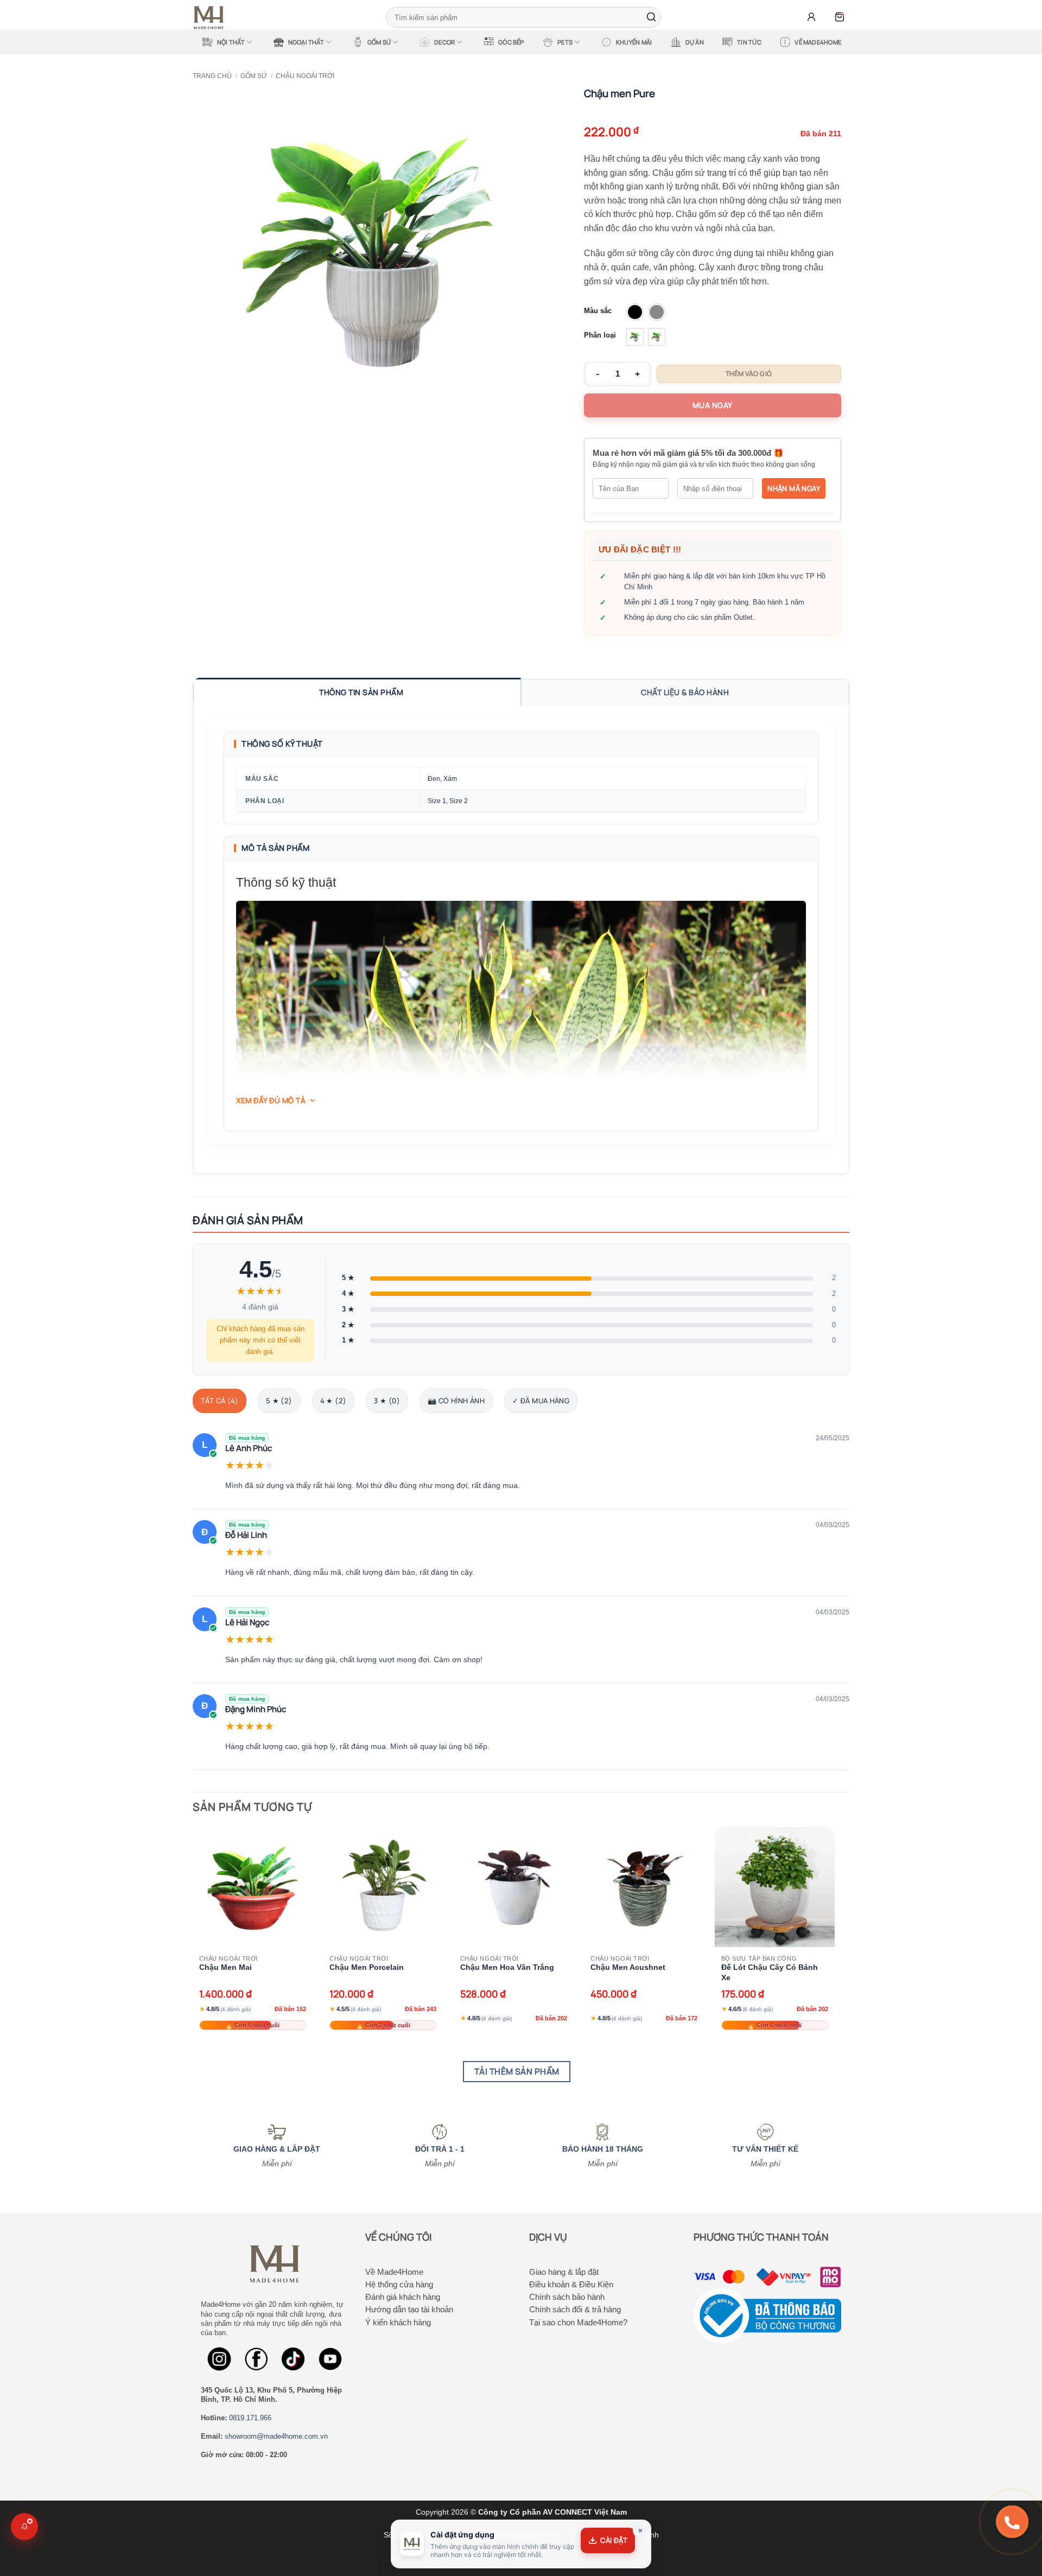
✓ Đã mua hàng (541, 1401)
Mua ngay (713, 405)
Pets (565, 42)
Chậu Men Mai (225, 1967)
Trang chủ (212, 76)
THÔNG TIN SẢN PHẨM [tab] (361, 692)
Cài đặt (614, 2540)
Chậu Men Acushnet (628, 1967)
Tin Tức (749, 42)
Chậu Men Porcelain (367, 1967)
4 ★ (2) (333, 1401)
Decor (444, 42)
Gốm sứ (254, 76)
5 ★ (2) (279, 1401)
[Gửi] (651, 17)
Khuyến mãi (634, 42)
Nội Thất (231, 42)
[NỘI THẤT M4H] (212, 18)
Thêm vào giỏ (749, 374)
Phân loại (600, 335)
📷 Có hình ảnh (456, 1401)
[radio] (635, 312)
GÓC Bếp (511, 42)
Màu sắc (598, 311)
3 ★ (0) (387, 1401)
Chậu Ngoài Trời (305, 76)
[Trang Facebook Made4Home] (219, 2359)
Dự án (695, 42)
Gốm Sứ (379, 42)
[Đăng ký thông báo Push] (24, 2527)
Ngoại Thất (306, 42)
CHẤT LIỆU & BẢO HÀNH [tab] (685, 692)
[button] (811, 17)
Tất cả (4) (220, 1401)
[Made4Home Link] (293, 2359)
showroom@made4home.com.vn (276, 2436)
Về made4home (818, 42)
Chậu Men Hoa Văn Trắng (507, 1967)
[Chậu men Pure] (368, 254)
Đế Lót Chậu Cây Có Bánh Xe (770, 1972)
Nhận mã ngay (794, 488)
